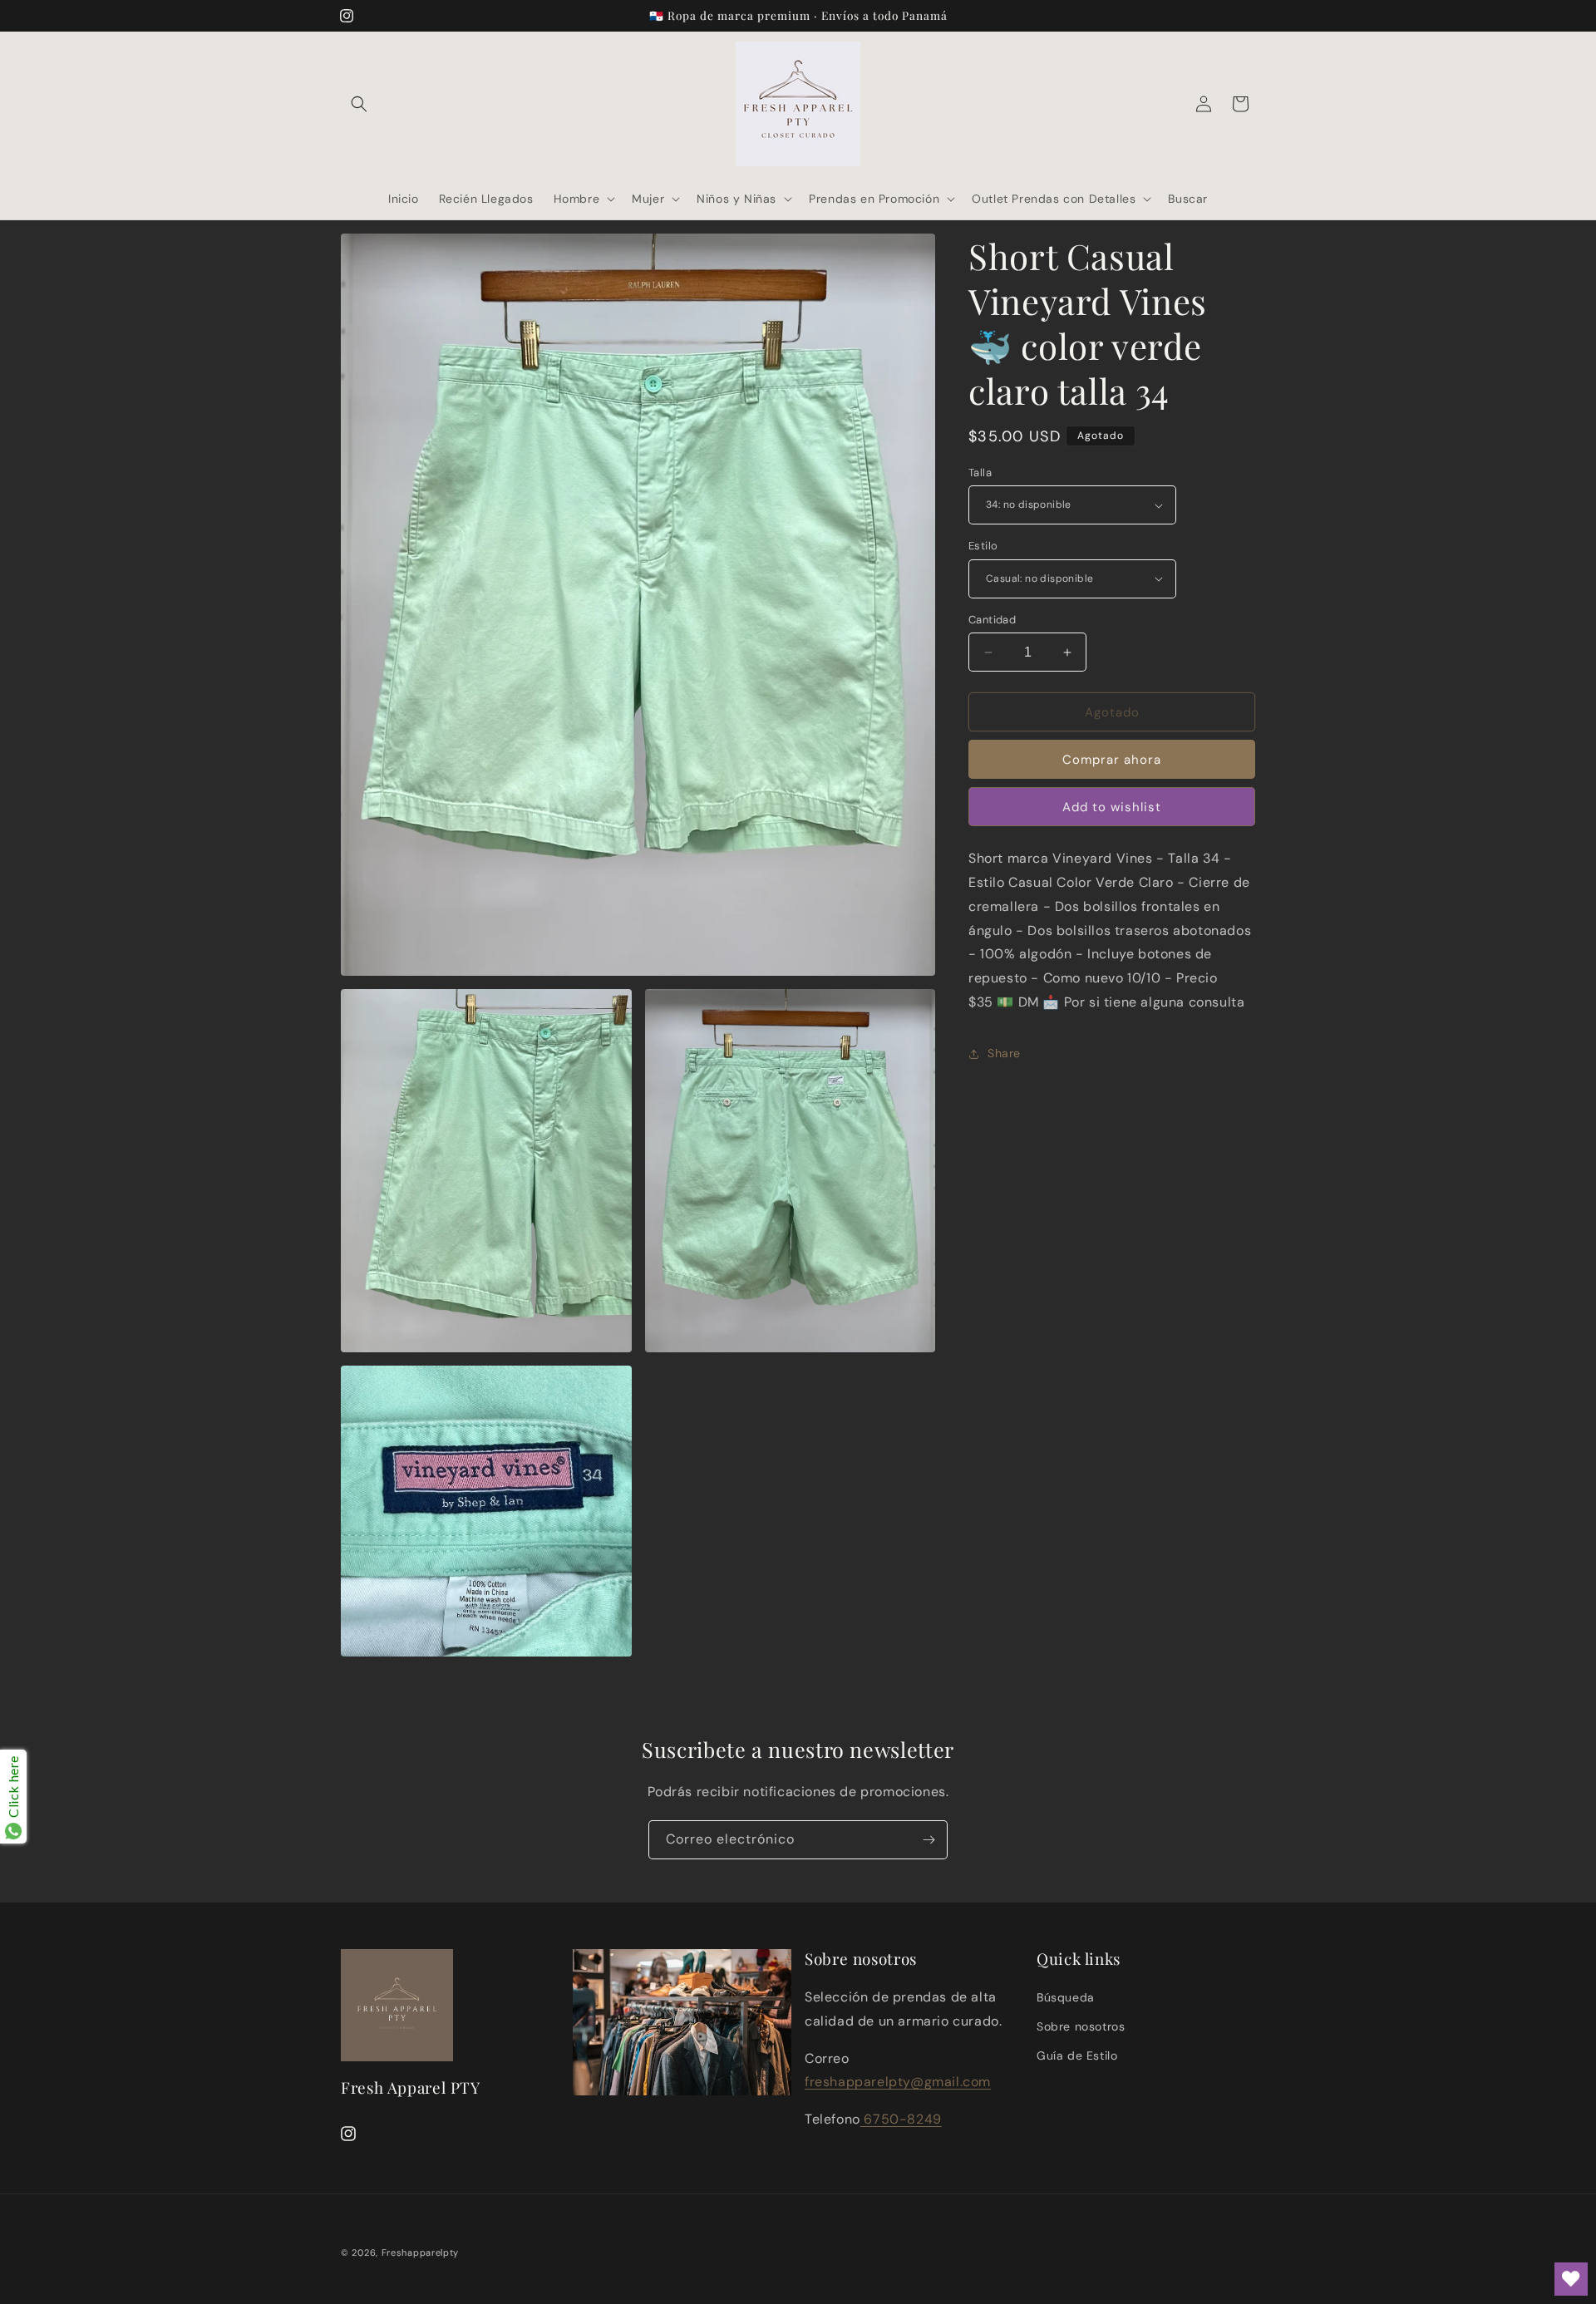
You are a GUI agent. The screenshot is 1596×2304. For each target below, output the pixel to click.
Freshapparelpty (421, 2252)
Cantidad (992, 620)
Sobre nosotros (1081, 2027)
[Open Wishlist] (1571, 2279)
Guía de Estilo (1077, 2056)
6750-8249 (901, 2120)
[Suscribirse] (929, 1840)
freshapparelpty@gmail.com (898, 2082)
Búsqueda (1066, 1998)
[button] (359, 104)
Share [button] (1004, 1053)
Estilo (983, 546)
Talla (980, 473)
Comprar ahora (1112, 760)
